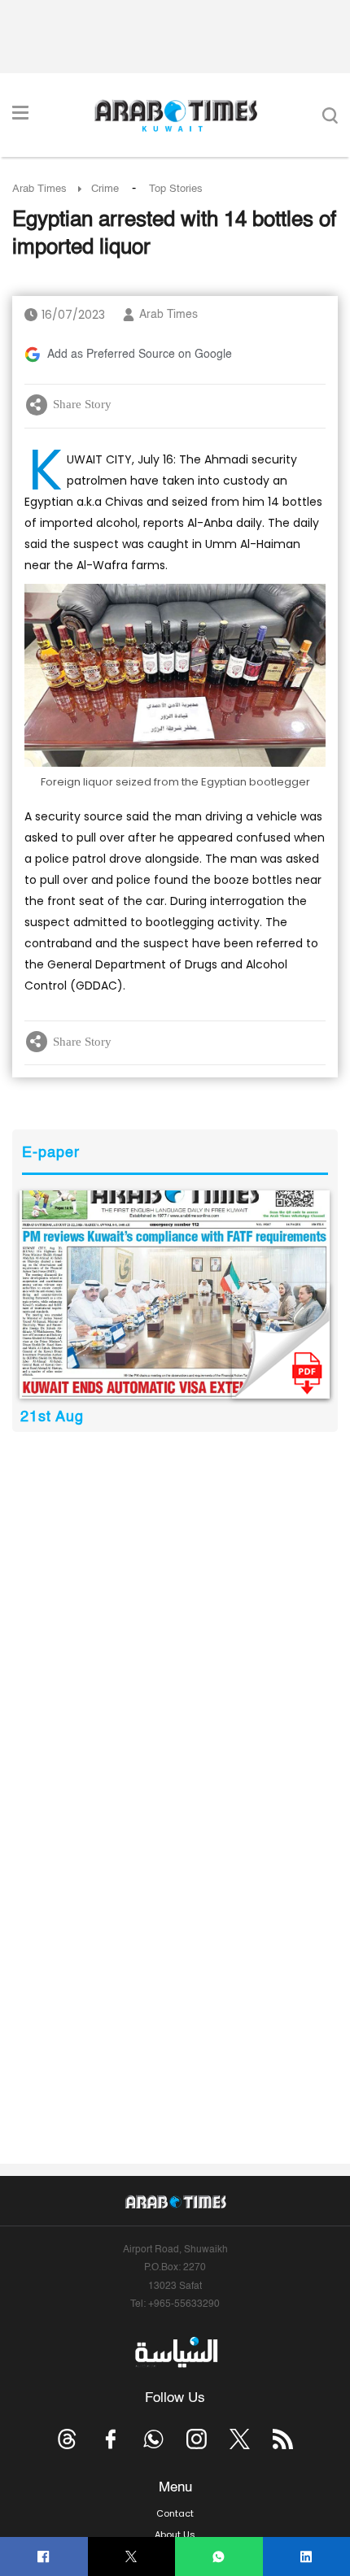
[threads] (67, 2439)
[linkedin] (306, 2557)
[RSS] (283, 2439)
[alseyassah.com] (175, 2352)
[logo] (175, 115)
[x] (240, 2439)
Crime (105, 189)
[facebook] (44, 2557)
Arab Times (39, 189)
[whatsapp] (219, 2557)
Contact (175, 2513)
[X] (131, 2557)
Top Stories (176, 189)
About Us (175, 2535)
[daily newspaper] (175, 1294)
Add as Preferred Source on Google (140, 355)
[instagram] (197, 2439)
